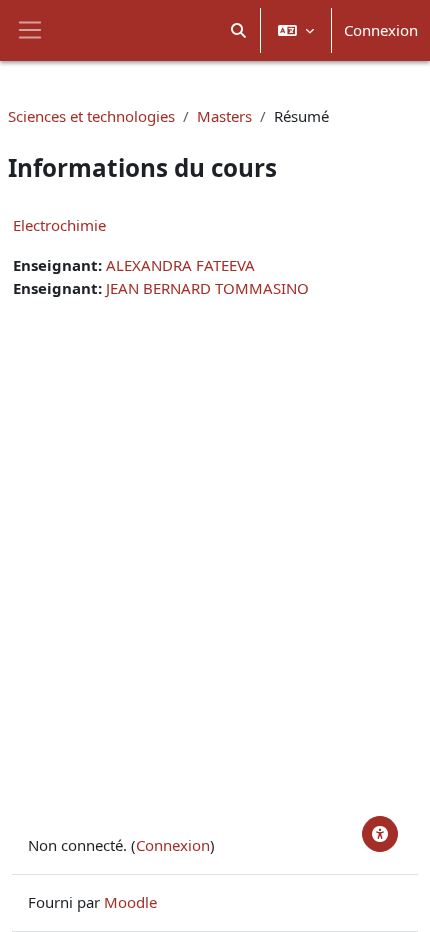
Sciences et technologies (91, 116)
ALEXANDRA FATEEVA (180, 265)
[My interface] (380, 834)
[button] (239, 30)
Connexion (381, 30)
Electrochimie (59, 225)
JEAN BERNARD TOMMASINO (207, 288)
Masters (224, 116)
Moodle (130, 902)
